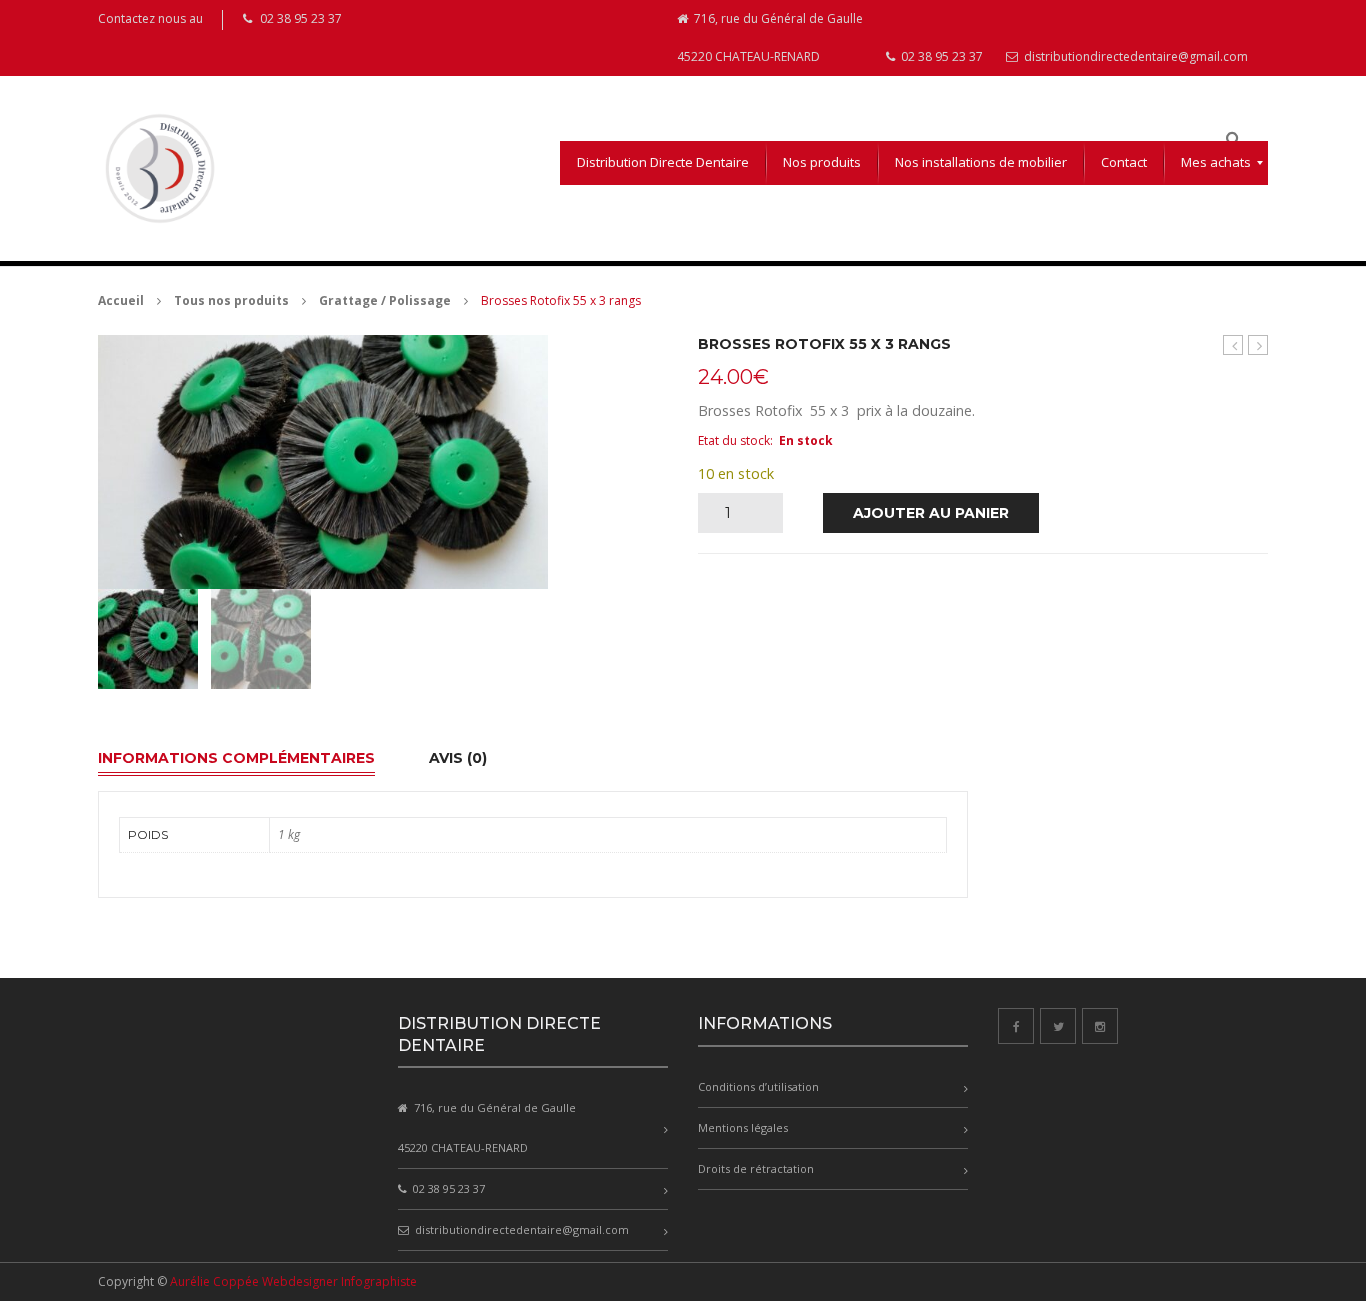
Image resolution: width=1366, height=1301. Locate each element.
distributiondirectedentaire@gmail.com (1134, 56)
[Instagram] (1100, 1026)
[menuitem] (663, 163)
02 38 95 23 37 (940, 56)
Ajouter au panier (931, 513)
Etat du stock (734, 440)
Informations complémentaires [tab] (236, 758)
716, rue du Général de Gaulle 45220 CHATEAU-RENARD (770, 37)
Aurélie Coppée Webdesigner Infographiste (293, 1281)
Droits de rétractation (756, 1168)
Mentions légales (743, 1127)
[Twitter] (1058, 1026)
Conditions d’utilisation (758, 1086)
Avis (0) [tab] (458, 758)
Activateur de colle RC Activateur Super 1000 (1233, 345)
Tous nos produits (231, 300)
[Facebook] (1016, 1026)
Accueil (121, 300)
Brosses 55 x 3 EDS (1258, 345)
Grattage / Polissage (385, 300)
